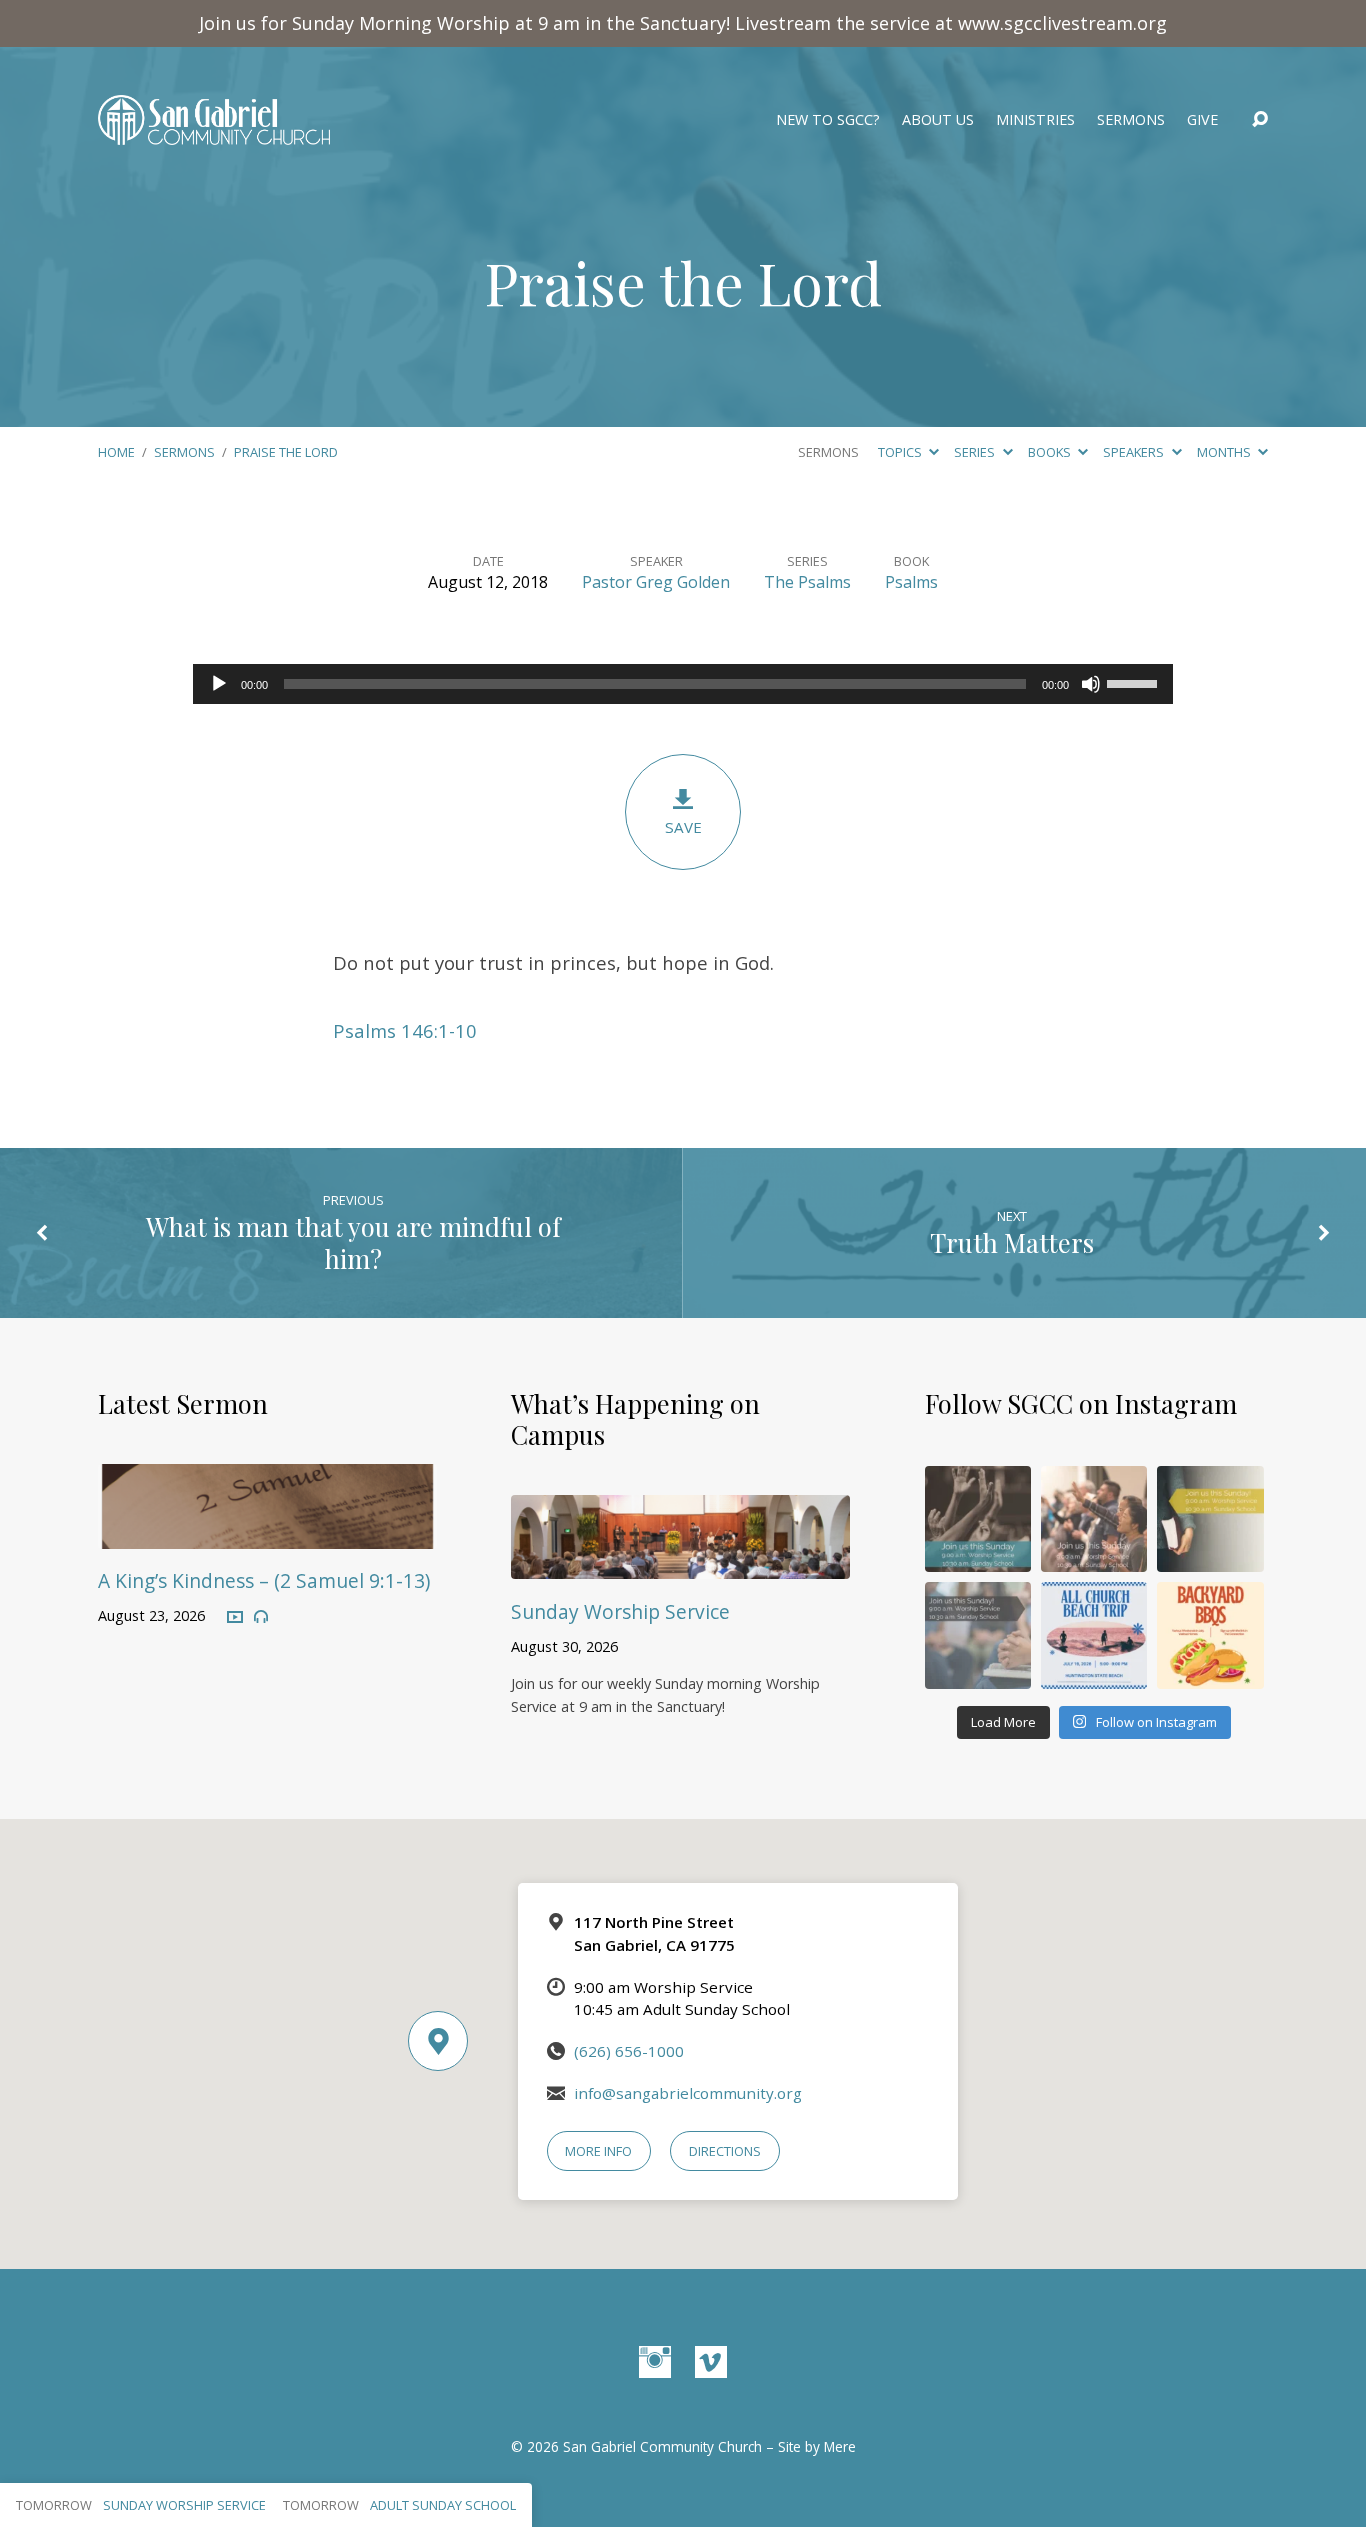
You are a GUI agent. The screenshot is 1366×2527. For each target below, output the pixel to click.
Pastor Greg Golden (656, 582)
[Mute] (1091, 684)
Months (1225, 452)
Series (976, 452)
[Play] (219, 684)
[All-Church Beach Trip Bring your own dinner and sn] (1094, 1635)
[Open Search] (1260, 120)
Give (1202, 120)
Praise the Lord (286, 452)
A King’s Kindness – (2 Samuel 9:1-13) (264, 1580)
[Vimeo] (711, 2362)
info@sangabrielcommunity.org (688, 2093)
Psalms (911, 582)
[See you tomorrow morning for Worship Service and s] (1210, 1519)
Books (1051, 452)
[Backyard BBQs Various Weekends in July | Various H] (1210, 1635)
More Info (598, 2151)
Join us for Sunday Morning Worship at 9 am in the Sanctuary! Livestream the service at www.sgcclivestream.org (683, 23)
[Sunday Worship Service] (680, 1565)
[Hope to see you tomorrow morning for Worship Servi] (1094, 1519)
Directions (725, 2151)
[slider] (1135, 682)
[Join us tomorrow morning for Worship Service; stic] (978, 1519)
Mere (840, 2446)
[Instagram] (655, 2362)
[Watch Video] (235, 1618)
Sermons (1131, 120)
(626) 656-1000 (629, 2051)
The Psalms (807, 582)
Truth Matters (1012, 1242)
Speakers (1135, 452)
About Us (938, 120)
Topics (901, 452)
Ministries (1035, 120)
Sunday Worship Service (620, 1611)
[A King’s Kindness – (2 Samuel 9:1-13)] (267, 1534)
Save (683, 827)
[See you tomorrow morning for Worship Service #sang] (978, 1635)
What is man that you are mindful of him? (353, 1242)
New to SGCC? (828, 120)
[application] (683, 684)
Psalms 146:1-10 (405, 1030)
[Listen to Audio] (261, 1617)
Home (116, 452)
